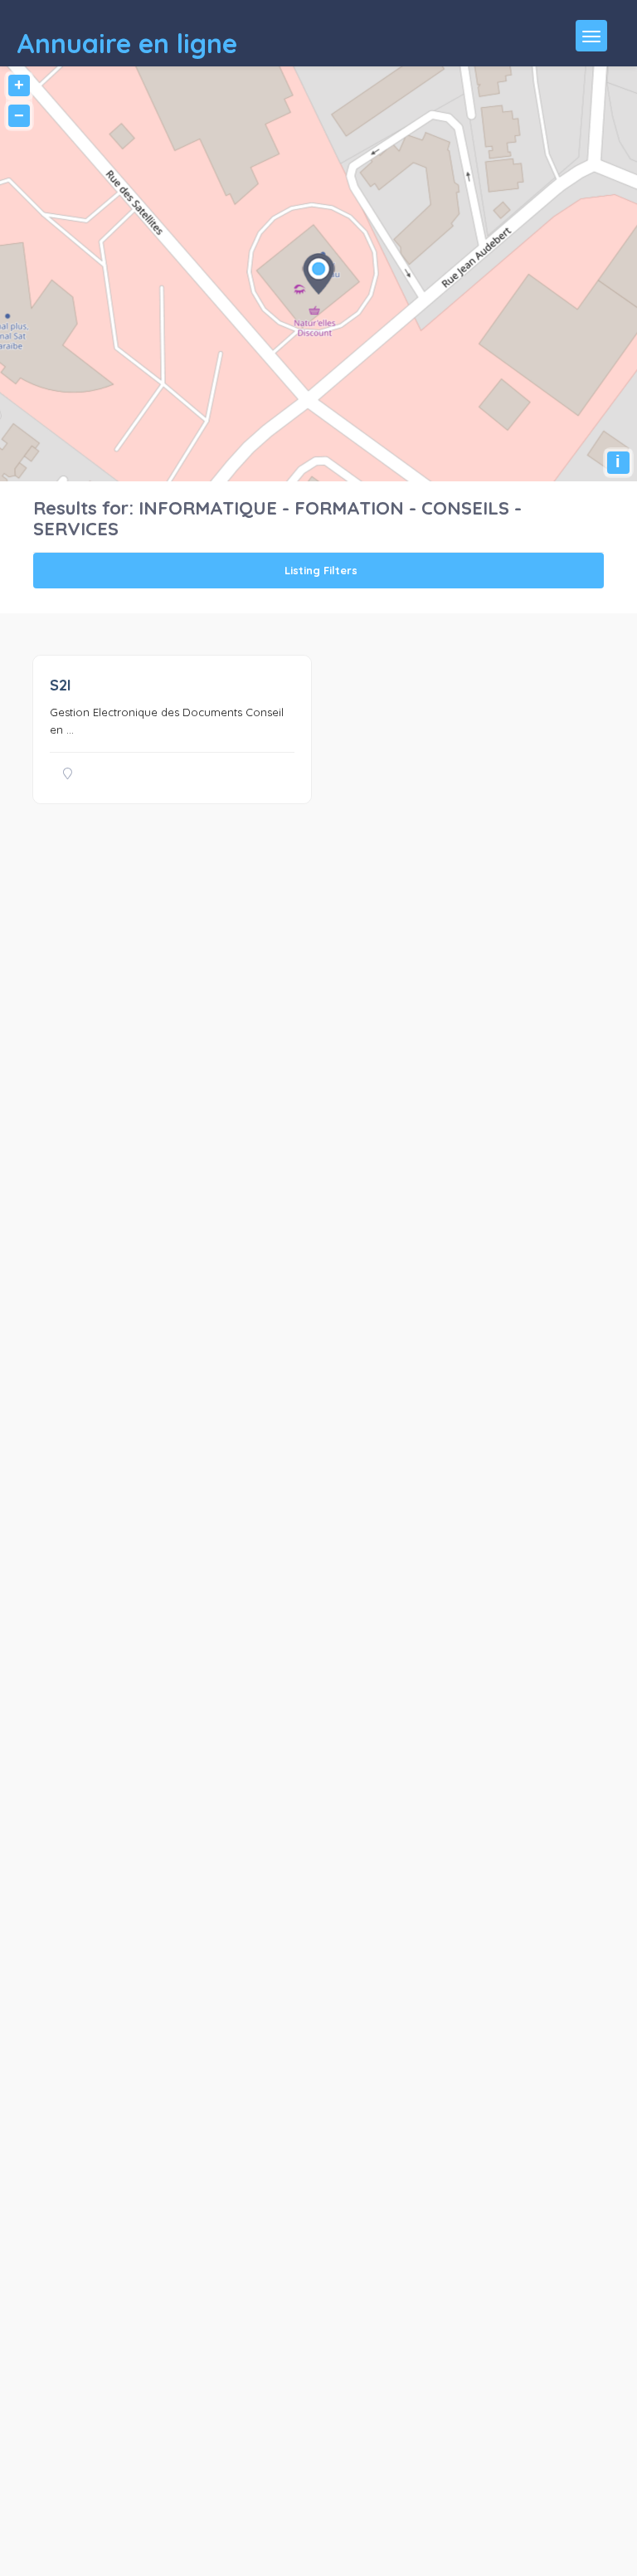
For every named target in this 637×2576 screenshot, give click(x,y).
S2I (61, 685)
